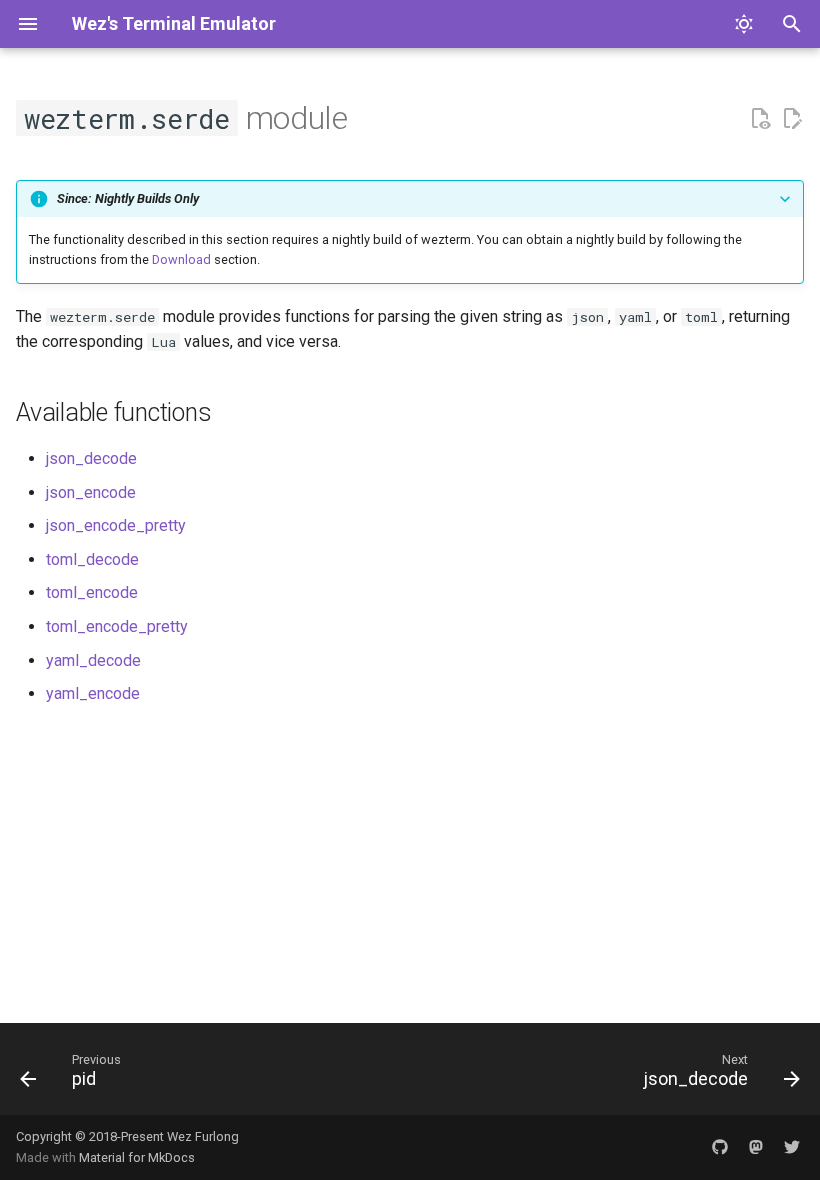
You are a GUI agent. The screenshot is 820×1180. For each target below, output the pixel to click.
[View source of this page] (760, 119)
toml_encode (92, 592)
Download (181, 259)
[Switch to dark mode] (744, 24)
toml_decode (92, 559)
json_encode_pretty (116, 525)
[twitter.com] (792, 1147)
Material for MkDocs (137, 1157)
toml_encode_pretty (117, 626)
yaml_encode (93, 693)
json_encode (91, 492)
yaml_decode (93, 660)
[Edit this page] (792, 119)
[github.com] (720, 1147)
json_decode (91, 458)
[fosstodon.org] (756, 1147)
